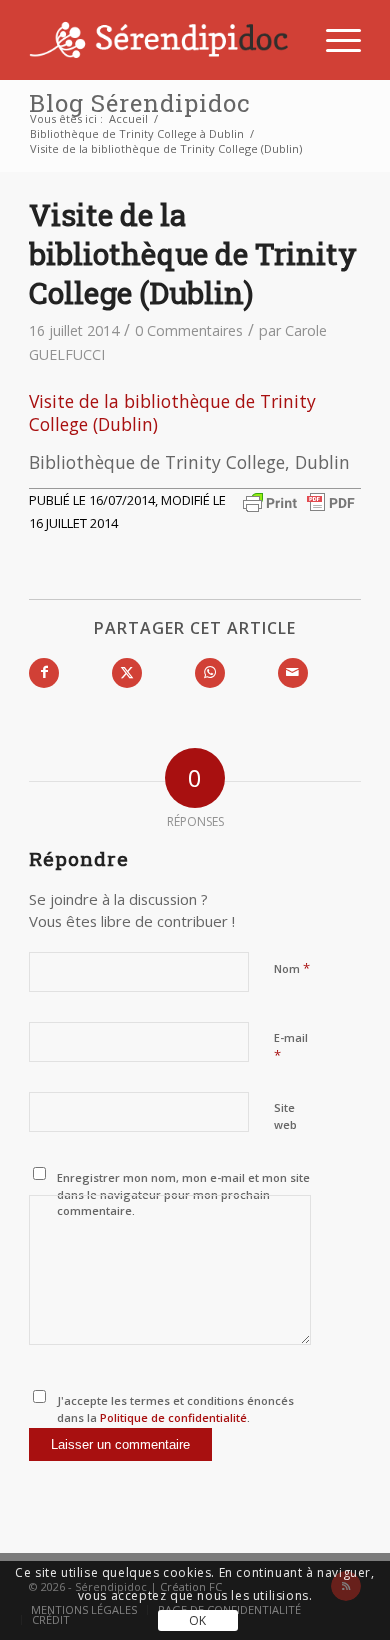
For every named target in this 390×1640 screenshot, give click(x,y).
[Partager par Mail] (293, 673)
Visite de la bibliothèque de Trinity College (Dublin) (172, 412)
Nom (292, 968)
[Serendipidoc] (161, 40)
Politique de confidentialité (172, 1417)
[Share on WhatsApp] (210, 673)
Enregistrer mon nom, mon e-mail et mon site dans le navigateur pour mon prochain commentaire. (183, 1194)
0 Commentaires (189, 330)
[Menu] (333, 40)
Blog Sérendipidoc (139, 103)
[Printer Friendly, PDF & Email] (299, 501)
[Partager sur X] (127, 673)
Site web (285, 1116)
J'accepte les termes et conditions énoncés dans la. (175, 1409)
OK (198, 1620)
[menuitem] (333, 40)
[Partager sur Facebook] (44, 673)
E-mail (291, 1047)
